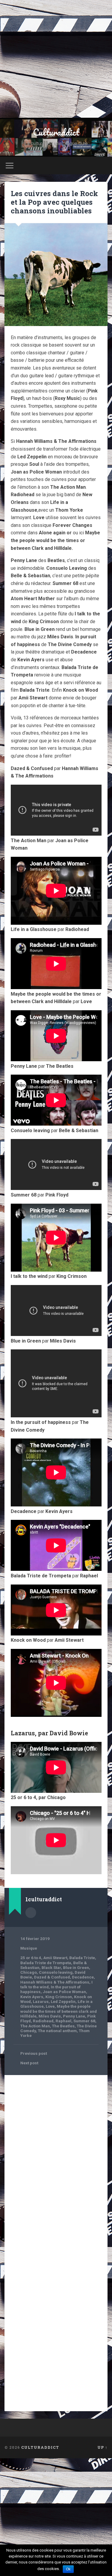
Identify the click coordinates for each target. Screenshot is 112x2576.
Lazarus (41, 2001)
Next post (29, 2063)
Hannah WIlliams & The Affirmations (55, 1982)
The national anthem (57, 2031)
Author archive (31, 1913)
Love (50, 2006)
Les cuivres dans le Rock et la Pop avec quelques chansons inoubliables (54, 202)
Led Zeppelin (63, 2001)
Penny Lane (74, 2016)
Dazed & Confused (52, 1977)
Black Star (51, 1967)
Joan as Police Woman (64, 1992)
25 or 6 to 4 (31, 1958)
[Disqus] (56, 2155)
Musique (29, 1948)
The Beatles (63, 2026)
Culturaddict (56, 132)
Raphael (63, 2021)
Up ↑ (102, 2447)
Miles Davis (50, 2016)
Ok (68, 2569)
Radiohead (43, 2021)
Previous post (34, 2053)
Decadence (83, 1977)
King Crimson (59, 1997)
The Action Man (35, 2026)
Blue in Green (76, 1967)
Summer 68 (84, 2021)
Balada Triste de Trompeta (46, 1963)
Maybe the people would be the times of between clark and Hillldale (59, 2011)
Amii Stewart (55, 1958)
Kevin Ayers (32, 1997)
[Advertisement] (56, 59)
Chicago (29, 1972)
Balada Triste (82, 1958)
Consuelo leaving (56, 1972)
